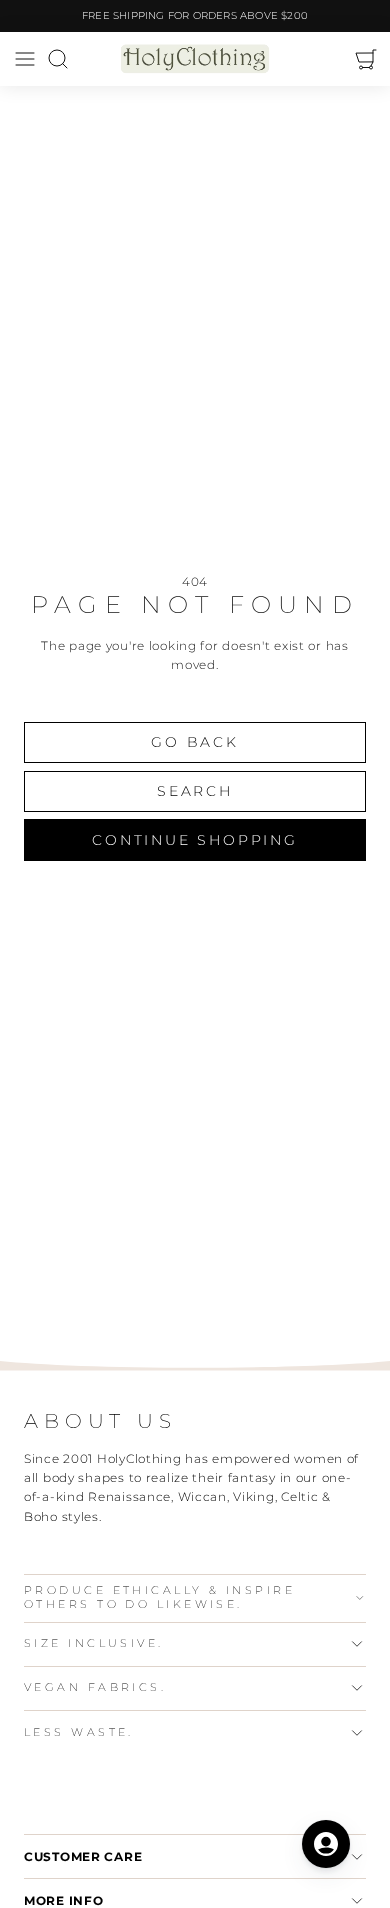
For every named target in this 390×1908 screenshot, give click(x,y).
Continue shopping (195, 840)
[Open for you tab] (326, 1844)
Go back (195, 742)
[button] (24, 59)
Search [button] (195, 791)
